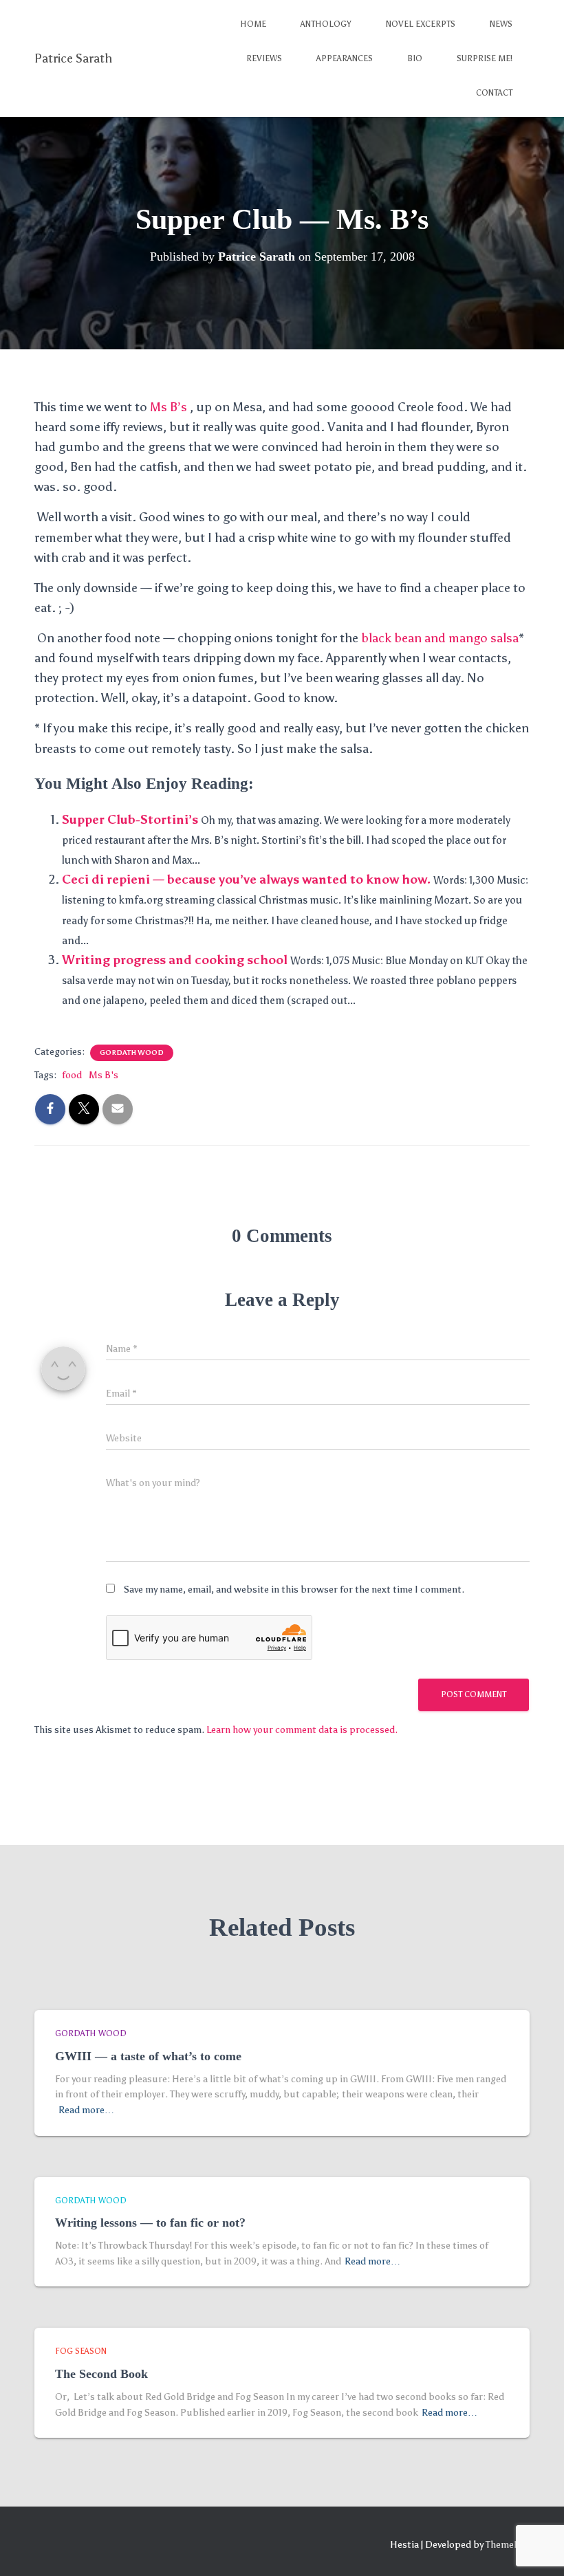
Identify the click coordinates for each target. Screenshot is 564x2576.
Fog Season (81, 2351)
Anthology (326, 24)
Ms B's (104, 1075)
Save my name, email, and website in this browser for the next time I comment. (294, 1590)
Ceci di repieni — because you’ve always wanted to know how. (246, 880)
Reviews (264, 58)
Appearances (345, 58)
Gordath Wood (132, 1053)
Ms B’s (170, 407)
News (501, 24)
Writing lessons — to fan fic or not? (150, 2223)
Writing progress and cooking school (175, 960)
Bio (415, 58)
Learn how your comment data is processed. (302, 1730)
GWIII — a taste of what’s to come (148, 2056)
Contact (494, 93)
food (72, 1075)
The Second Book (101, 2374)
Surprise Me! (485, 58)
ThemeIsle (508, 2545)
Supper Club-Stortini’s (130, 820)
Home (253, 24)
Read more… (86, 2110)
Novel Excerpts (421, 24)
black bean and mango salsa (440, 638)
